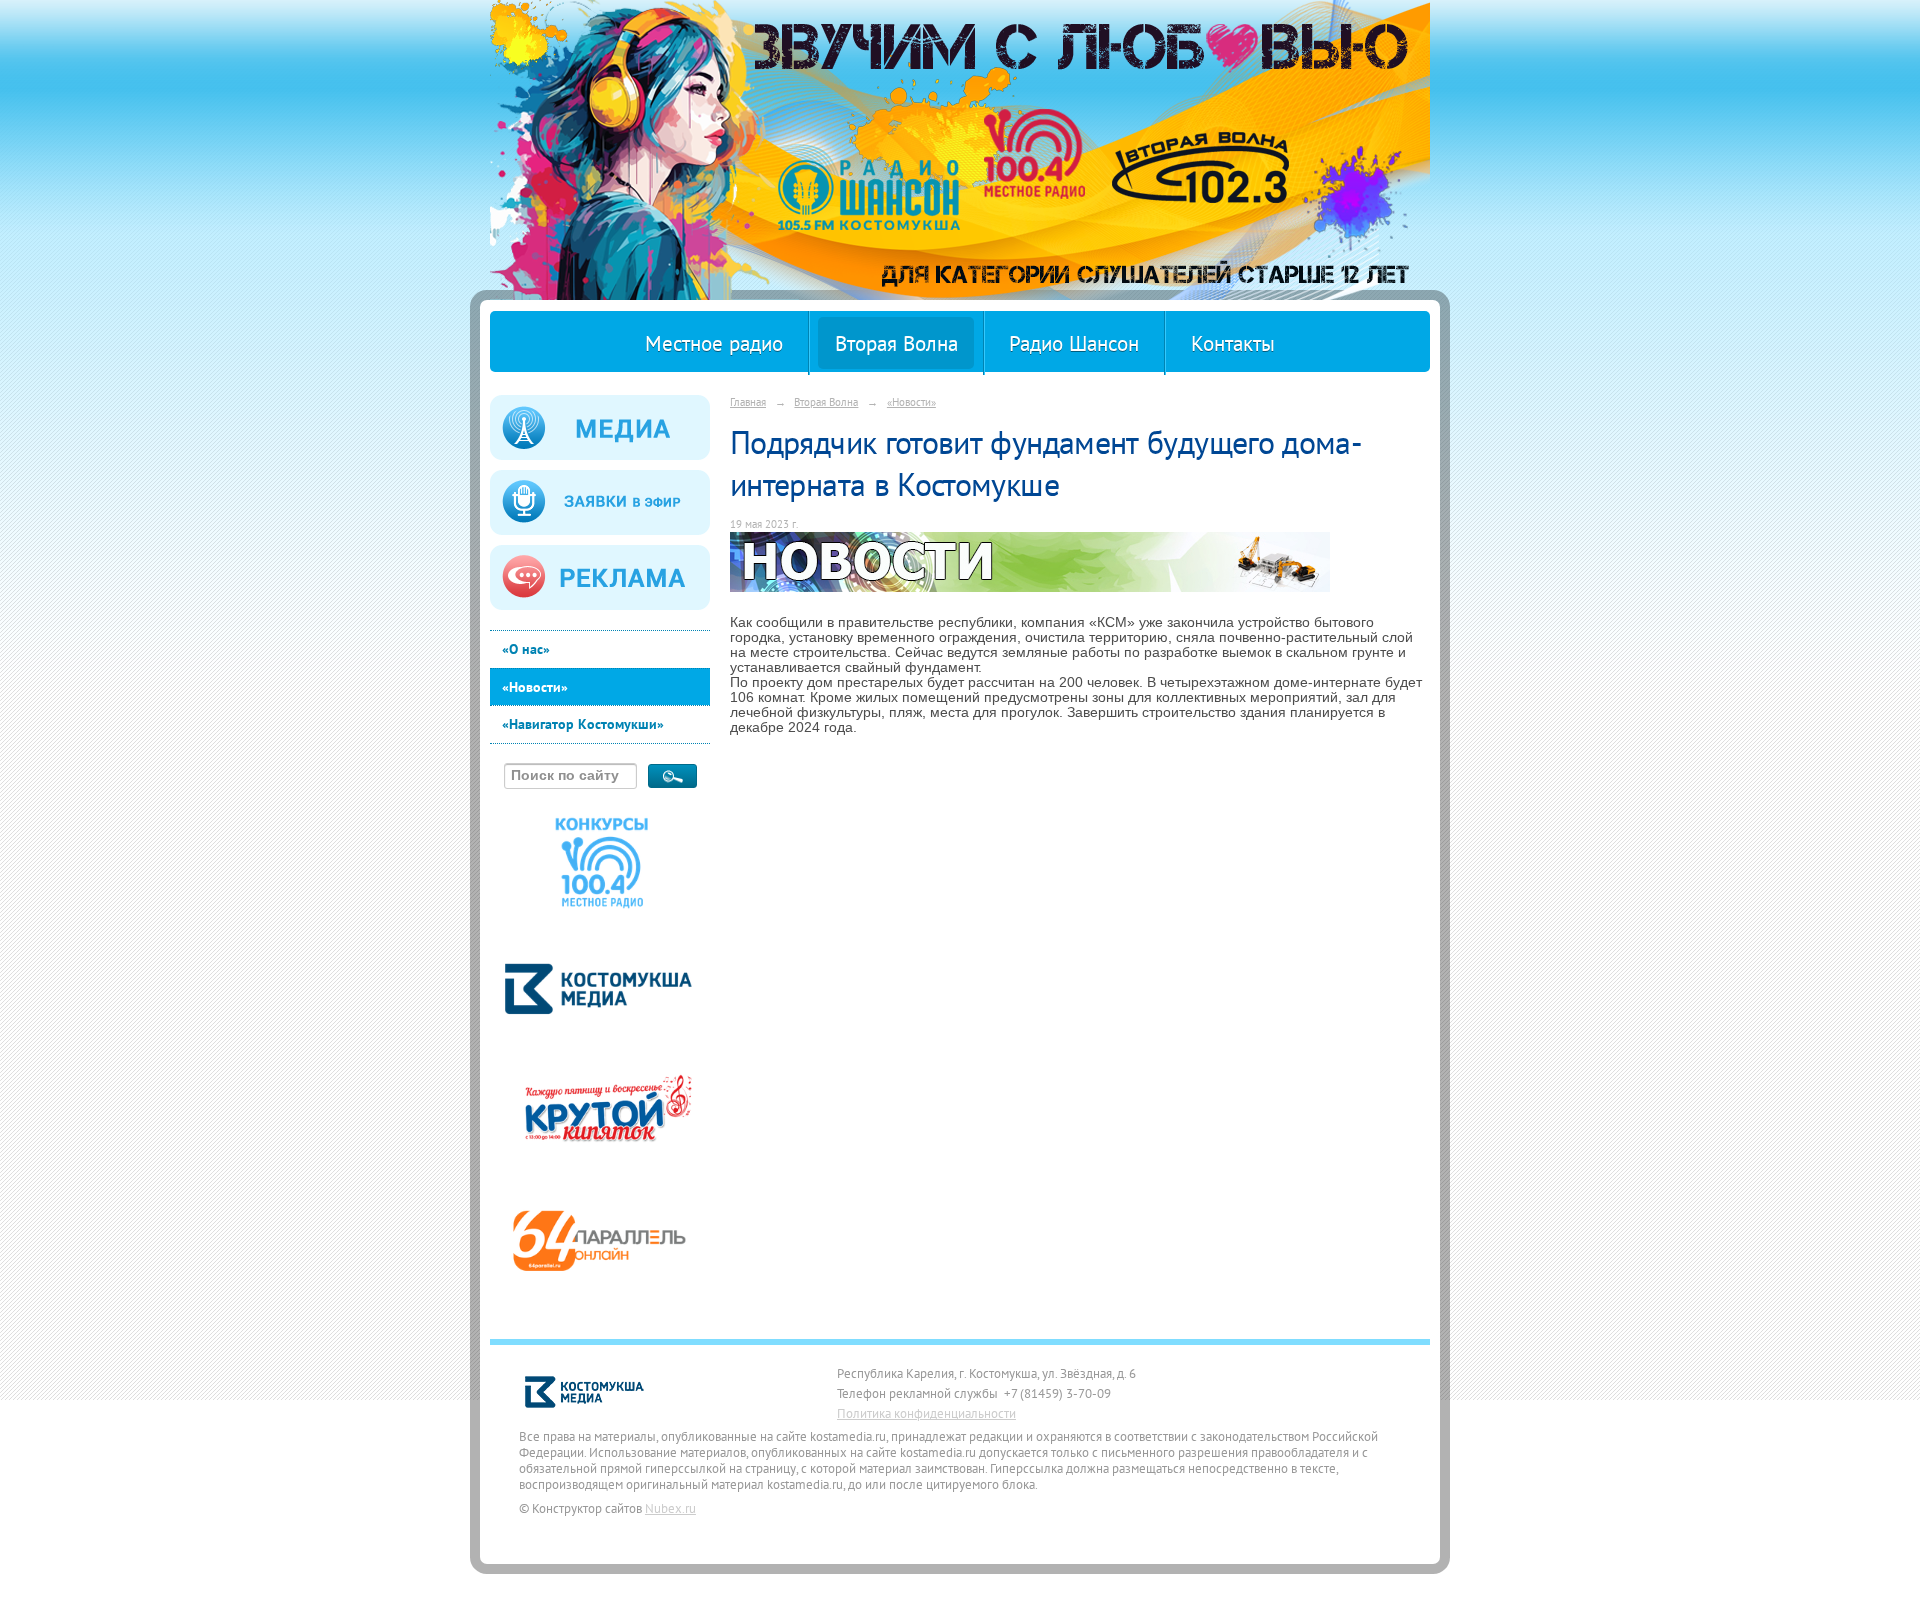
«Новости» (535, 687)
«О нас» (526, 649)
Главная (748, 401)
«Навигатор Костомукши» (583, 724)
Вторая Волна (896, 343)
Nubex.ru (670, 1508)
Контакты (1233, 343)
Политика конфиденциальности (926, 1413)
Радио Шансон (1074, 343)
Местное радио (714, 343)
